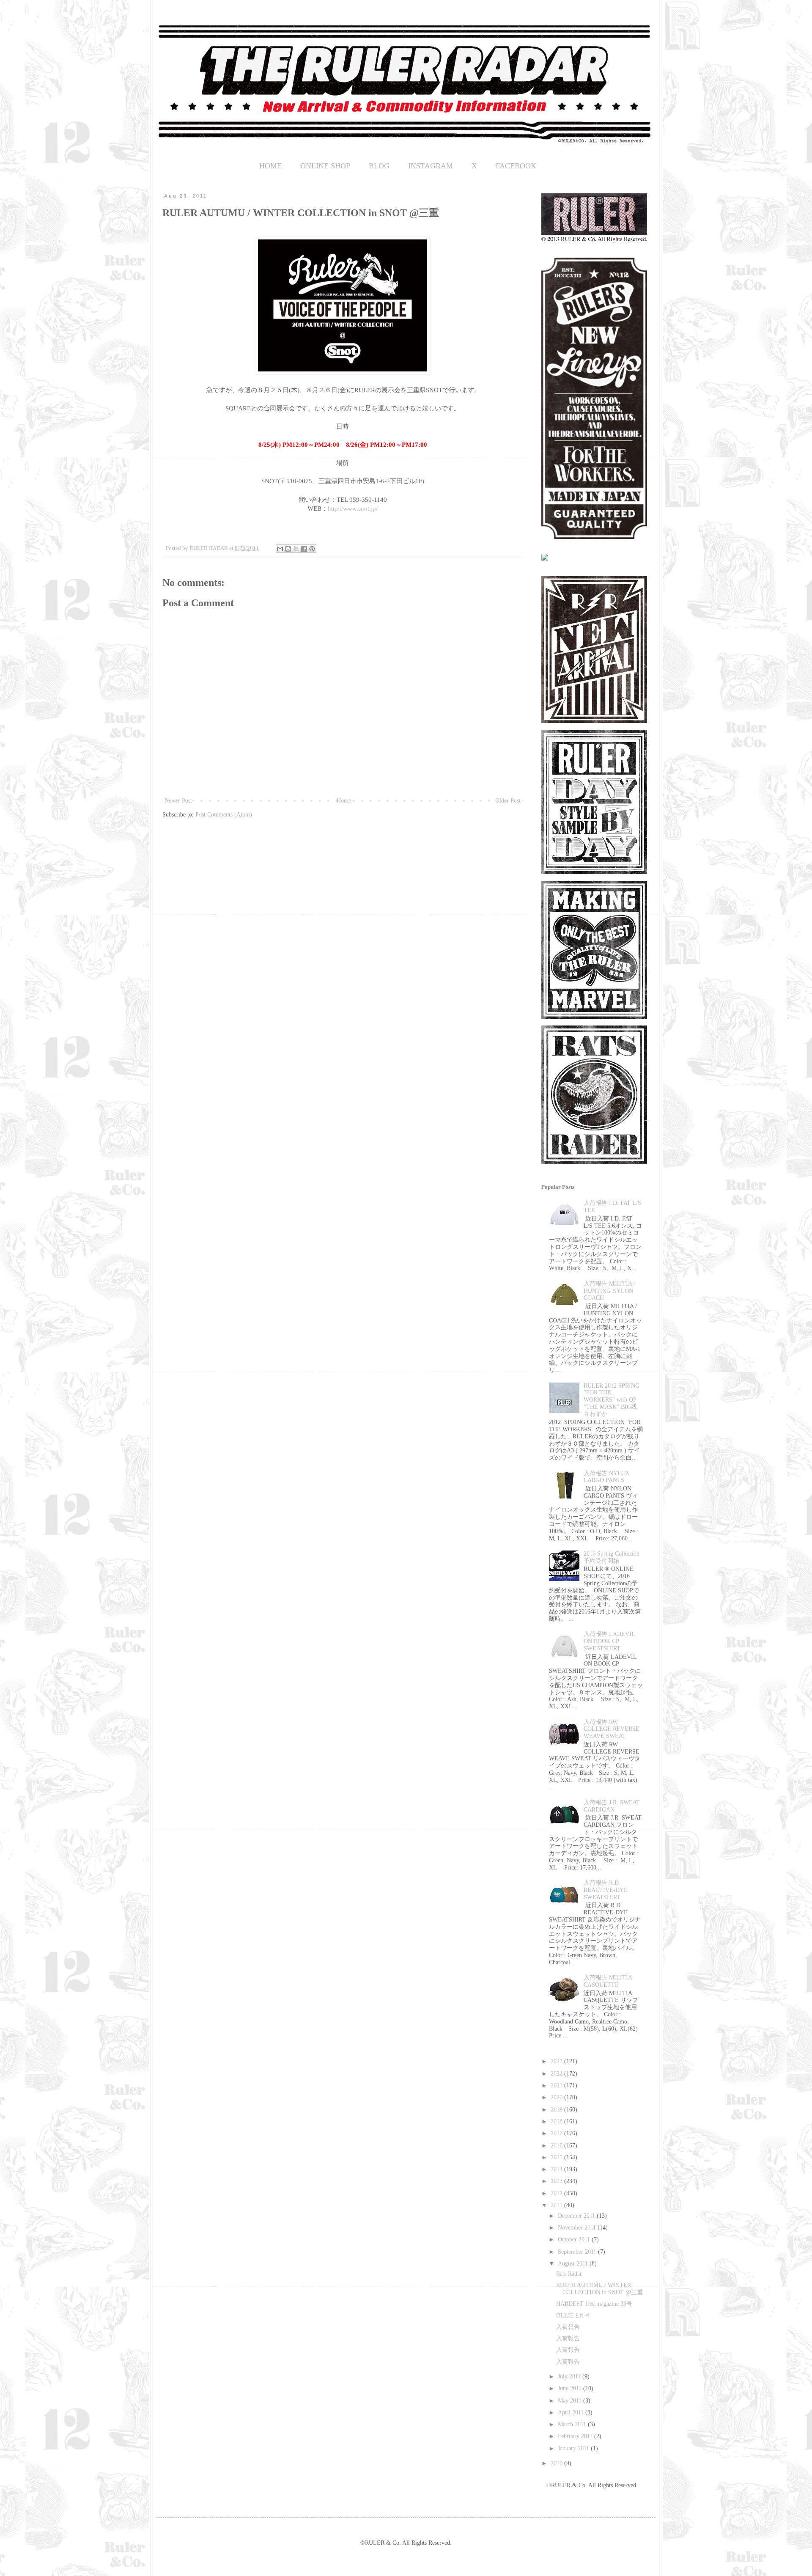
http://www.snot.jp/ (353, 508)
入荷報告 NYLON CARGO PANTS (607, 1477)
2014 (557, 2169)
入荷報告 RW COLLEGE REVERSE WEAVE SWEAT (612, 1729)
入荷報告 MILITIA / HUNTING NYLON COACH (609, 1291)
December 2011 (577, 2216)
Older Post (508, 801)
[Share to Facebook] (304, 549)
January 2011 (574, 2448)
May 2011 (571, 2401)
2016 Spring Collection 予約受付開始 (612, 1557)
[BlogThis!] (288, 549)
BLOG (379, 166)
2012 (557, 2193)
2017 (557, 2133)
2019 (557, 2110)
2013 (557, 2181)
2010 (557, 2463)
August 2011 (574, 2264)
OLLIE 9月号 (573, 2316)
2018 (557, 2121)
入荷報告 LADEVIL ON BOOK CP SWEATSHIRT (609, 1641)
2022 (557, 2074)
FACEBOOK (516, 166)
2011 (557, 2205)
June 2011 (571, 2388)
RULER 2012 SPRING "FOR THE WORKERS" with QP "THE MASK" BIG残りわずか (612, 1400)
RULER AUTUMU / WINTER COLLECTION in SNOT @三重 (599, 2289)
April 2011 (572, 2412)
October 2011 (575, 2239)
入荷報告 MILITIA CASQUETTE (608, 1981)
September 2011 (578, 2252)
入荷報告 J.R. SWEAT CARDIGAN (612, 1806)
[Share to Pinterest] (312, 549)
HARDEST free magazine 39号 (594, 2304)
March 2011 (573, 2424)
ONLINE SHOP (325, 166)
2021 (557, 2085)
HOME (270, 166)
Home (344, 801)
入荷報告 (568, 2327)
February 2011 (576, 2436)
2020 (557, 2097)
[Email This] (280, 549)
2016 (557, 2146)
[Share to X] (296, 549)
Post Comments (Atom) (224, 815)
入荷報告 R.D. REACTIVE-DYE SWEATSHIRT (606, 1890)
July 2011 (570, 2377)
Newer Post (178, 801)
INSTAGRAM (431, 166)
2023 (557, 2061)
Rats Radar (569, 2274)
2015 (557, 2157)
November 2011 (578, 2228)
